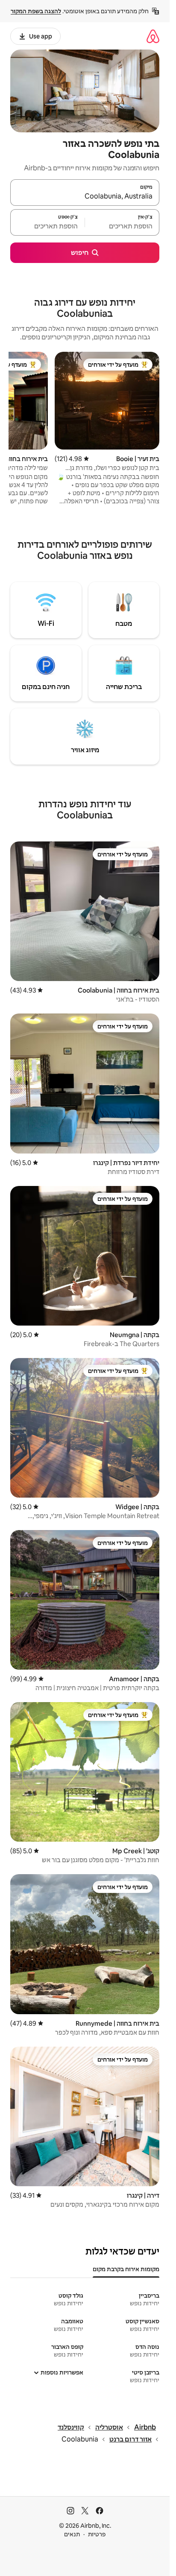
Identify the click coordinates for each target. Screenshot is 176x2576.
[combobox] (85, 196)
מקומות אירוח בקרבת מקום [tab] (126, 2269)
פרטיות (97, 2534)
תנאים (72, 2534)
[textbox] (122, 226)
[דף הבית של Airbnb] (153, 36)
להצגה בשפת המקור (36, 11)
